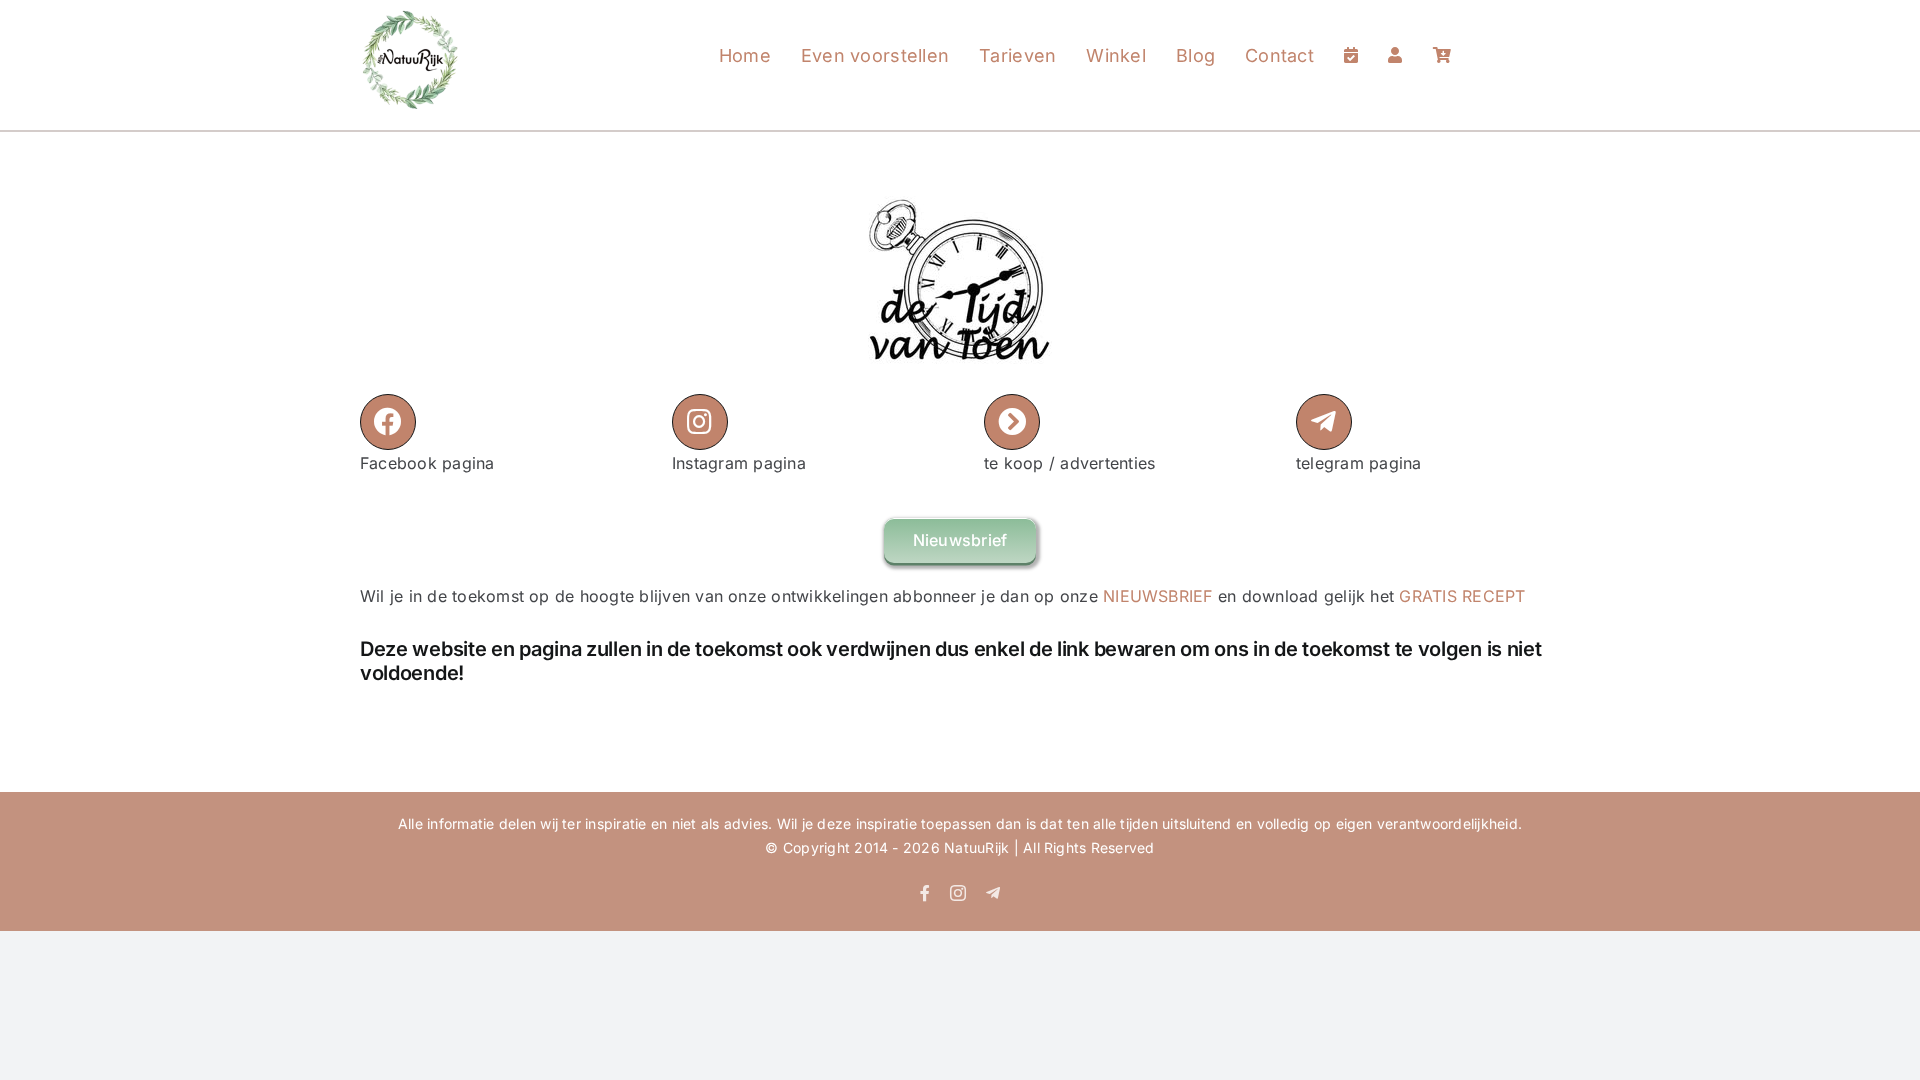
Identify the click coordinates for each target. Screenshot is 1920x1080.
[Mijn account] (1395, 36)
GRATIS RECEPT (1462, 596)
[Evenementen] (1351, 36)
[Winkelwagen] (1442, 36)
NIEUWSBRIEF (1158, 596)
